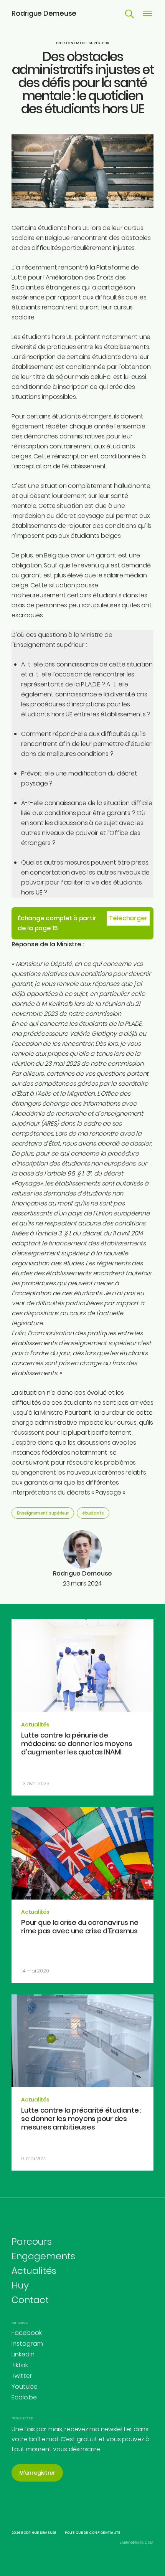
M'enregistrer (37, 2473)
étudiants (93, 1513)
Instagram (27, 2344)
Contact (30, 2300)
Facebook (27, 2333)
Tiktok (20, 2365)
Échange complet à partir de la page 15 (57, 923)
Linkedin (23, 2354)
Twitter (22, 2376)
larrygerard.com (137, 2543)
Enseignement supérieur (83, 43)
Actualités (34, 2271)
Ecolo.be (24, 2397)
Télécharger (128, 918)
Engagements (43, 2256)
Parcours (32, 2241)
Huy (20, 2285)
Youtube (25, 2387)
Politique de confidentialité (93, 2533)
